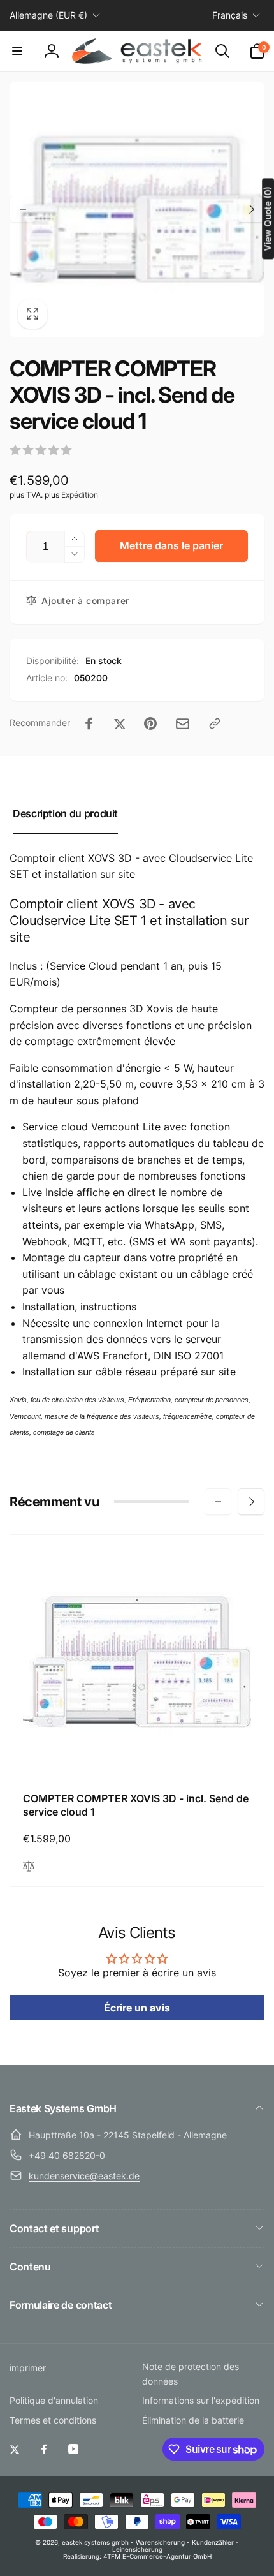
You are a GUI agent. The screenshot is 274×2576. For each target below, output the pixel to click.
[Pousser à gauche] (23, 209)
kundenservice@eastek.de (84, 2176)
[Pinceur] (150, 723)
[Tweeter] (120, 723)
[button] (17, 51)
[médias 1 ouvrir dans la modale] (137, 209)
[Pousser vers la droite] (251, 209)
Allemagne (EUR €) (48, 15)
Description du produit (65, 813)
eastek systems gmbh (95, 2542)
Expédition (80, 495)
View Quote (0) (267, 218)
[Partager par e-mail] (183, 724)
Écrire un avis (137, 2008)
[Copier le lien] (215, 723)
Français (230, 15)
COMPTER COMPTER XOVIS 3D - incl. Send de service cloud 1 (136, 1805)
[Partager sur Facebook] (89, 723)
